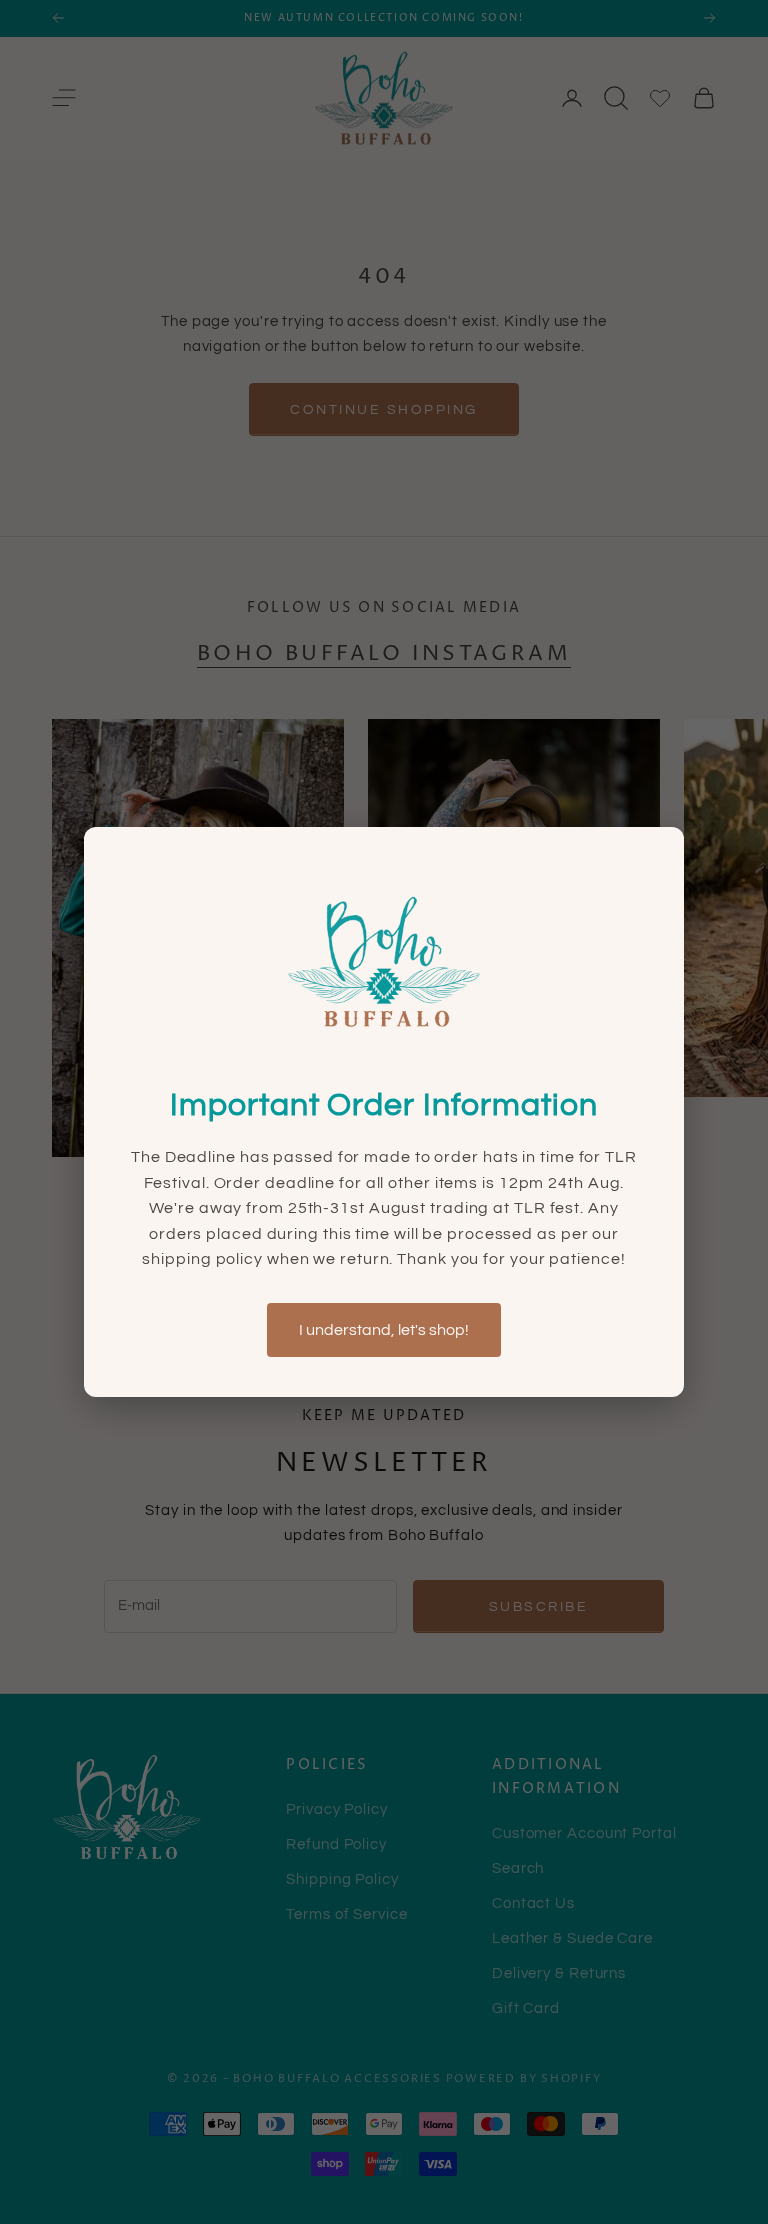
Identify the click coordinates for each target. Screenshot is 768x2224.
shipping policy (204, 1259)
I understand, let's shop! (384, 1330)
